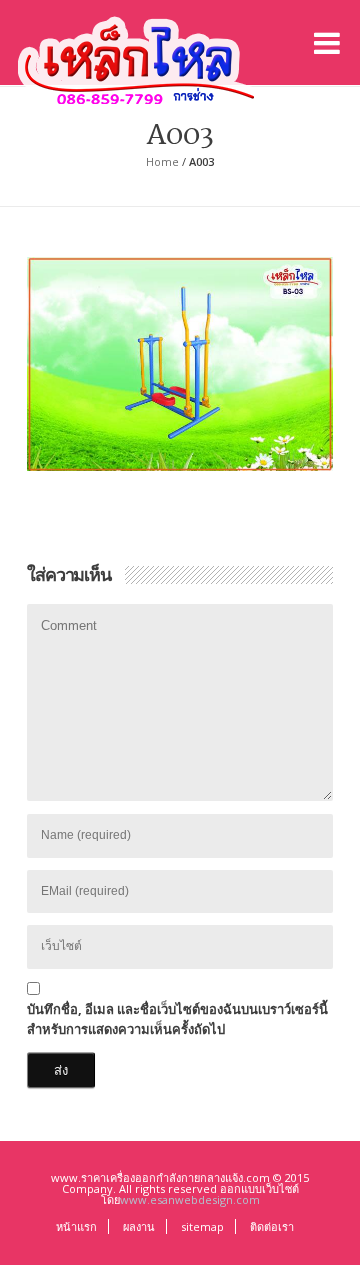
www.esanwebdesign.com (190, 1199)
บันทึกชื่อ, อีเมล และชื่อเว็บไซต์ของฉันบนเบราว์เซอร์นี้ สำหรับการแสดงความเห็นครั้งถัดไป (177, 1019)
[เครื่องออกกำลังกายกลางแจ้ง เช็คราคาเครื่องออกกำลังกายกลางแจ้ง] (140, 56)
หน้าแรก (76, 1226)
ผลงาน (139, 1226)
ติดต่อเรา (272, 1226)
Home (162, 161)
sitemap (202, 1226)
